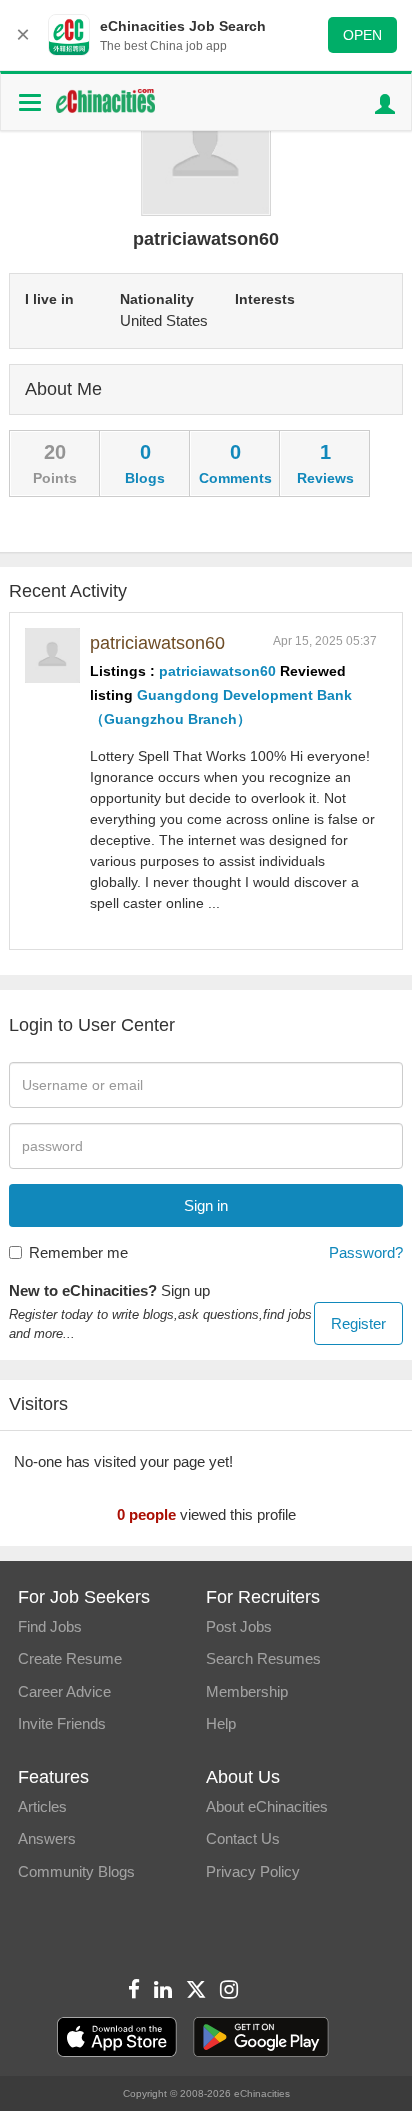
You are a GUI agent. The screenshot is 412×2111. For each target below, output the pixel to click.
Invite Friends (62, 1723)
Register (358, 1323)
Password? (366, 1252)
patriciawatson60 (157, 643)
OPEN (362, 35)
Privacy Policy (253, 1871)
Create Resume (70, 1658)
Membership (247, 1691)
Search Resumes (263, 1658)
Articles (42, 1806)
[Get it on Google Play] (261, 2037)
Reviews (325, 478)
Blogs (145, 478)
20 (55, 452)
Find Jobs (50, 1626)
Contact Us (243, 1838)
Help (221, 1723)
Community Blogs (76, 1871)
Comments (235, 478)
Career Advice (64, 1691)
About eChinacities (267, 1806)
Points (55, 478)
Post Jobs (239, 1626)
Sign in (206, 1205)
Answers (47, 1838)
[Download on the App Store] (117, 2037)
